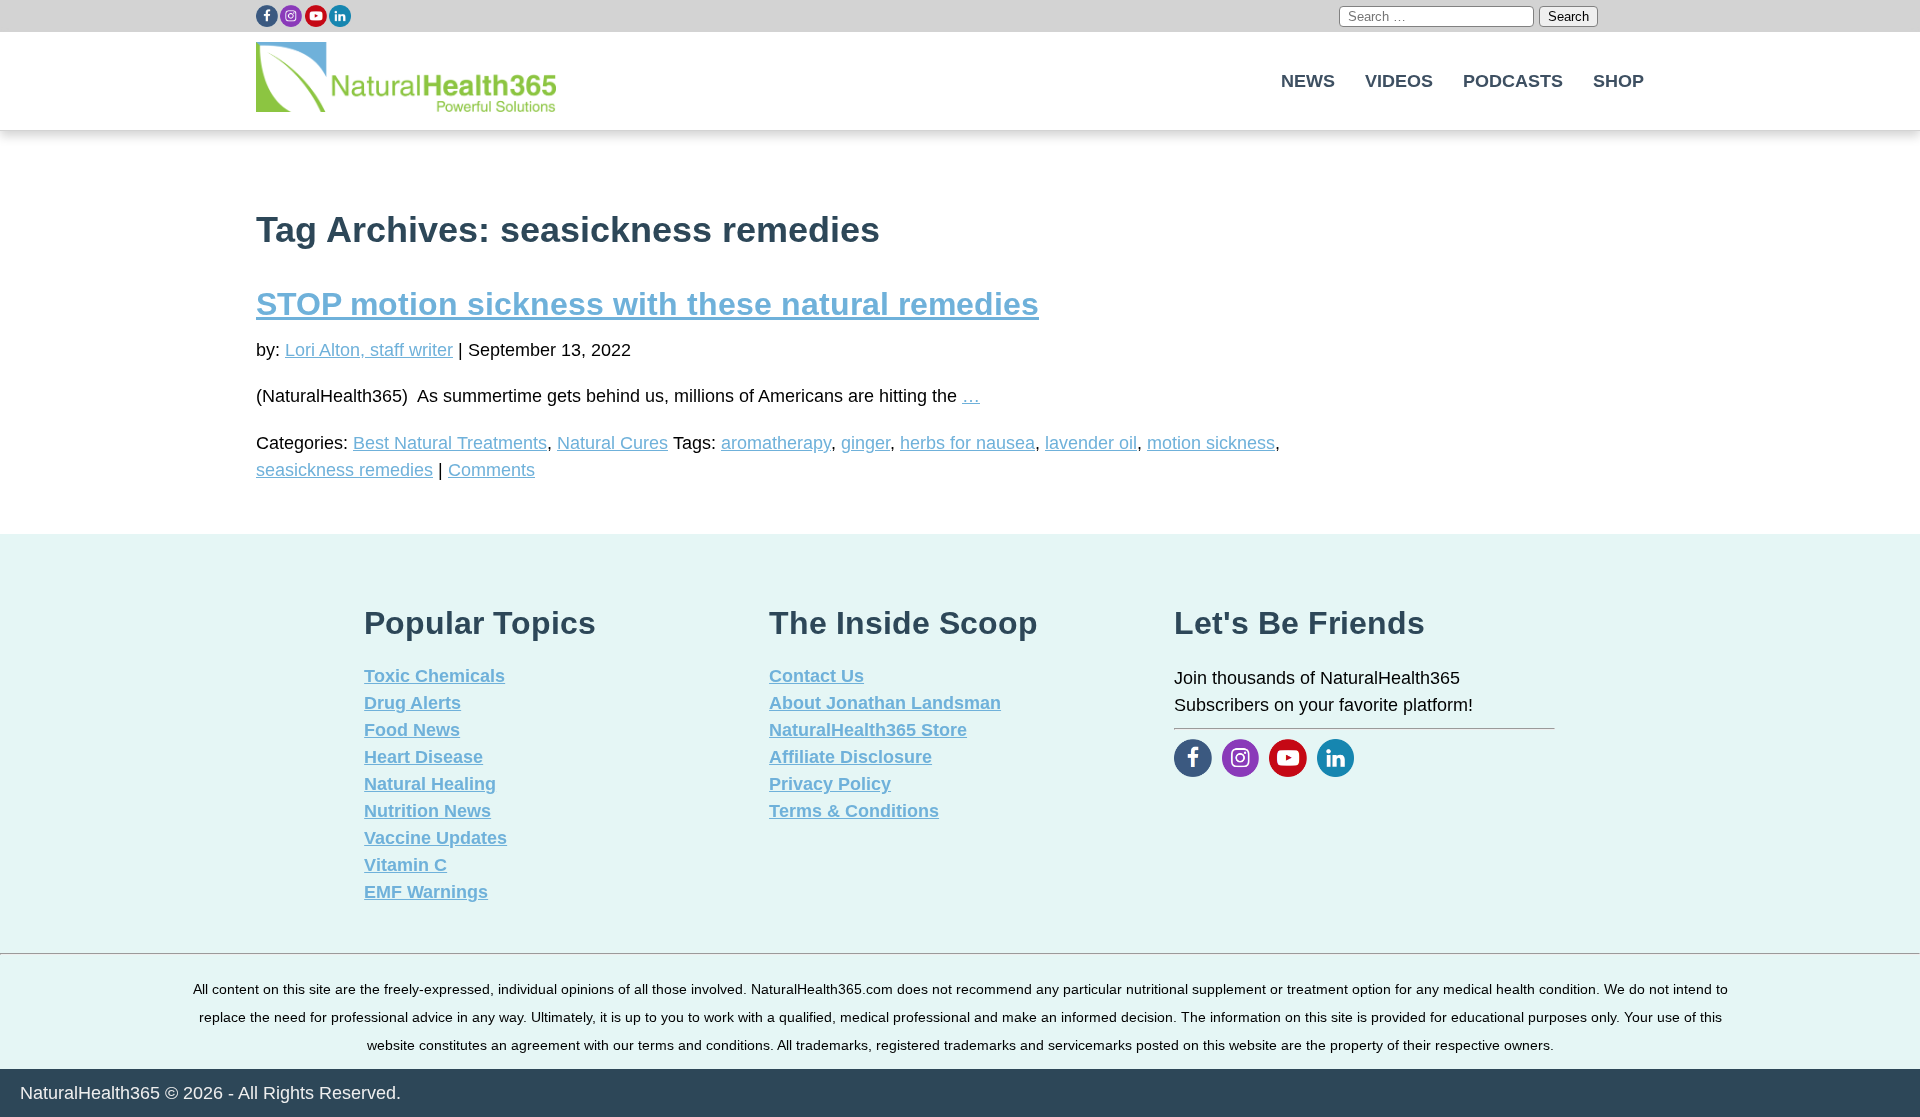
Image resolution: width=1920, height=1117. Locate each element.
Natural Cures (612, 443)
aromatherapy (776, 443)
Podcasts (1513, 81)
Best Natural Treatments (450, 443)
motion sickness (1211, 443)
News (1308, 81)
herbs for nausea (967, 443)
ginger (865, 443)
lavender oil (1091, 443)
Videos (1399, 81)
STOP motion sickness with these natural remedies (647, 304)
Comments (491, 470)
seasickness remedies (344, 470)
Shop (1618, 81)
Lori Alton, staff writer (369, 350)
